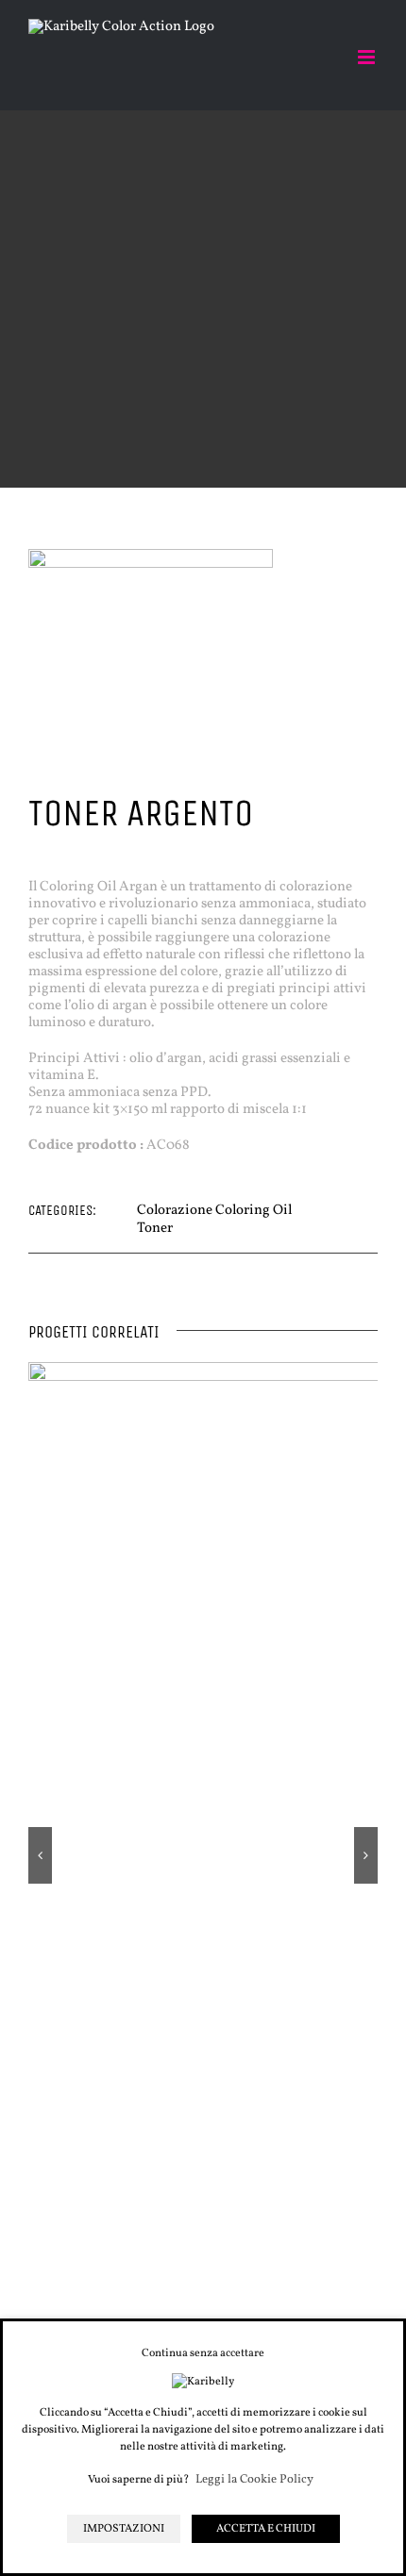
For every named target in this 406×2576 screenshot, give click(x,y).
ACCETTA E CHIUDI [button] (266, 2529)
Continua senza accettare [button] (203, 2353)
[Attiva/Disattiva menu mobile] (368, 57)
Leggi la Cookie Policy (254, 2480)
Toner (155, 1229)
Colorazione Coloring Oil (214, 1211)
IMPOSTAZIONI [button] (124, 2529)
